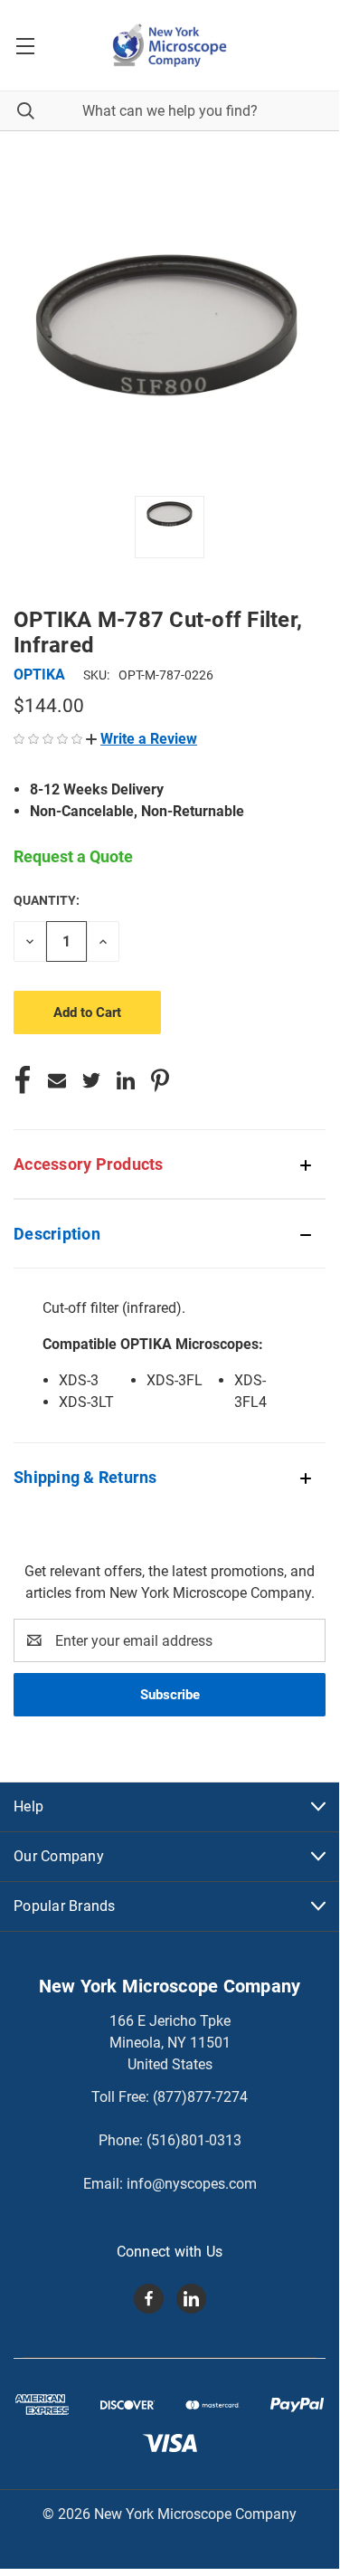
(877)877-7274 (200, 2097)
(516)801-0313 (194, 2140)
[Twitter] (91, 1080)
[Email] (57, 1080)
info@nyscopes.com (192, 2184)
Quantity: (47, 900)
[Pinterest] (160, 1080)
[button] (142, 739)
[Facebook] (23, 1080)
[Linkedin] (126, 1080)
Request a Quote (73, 856)
